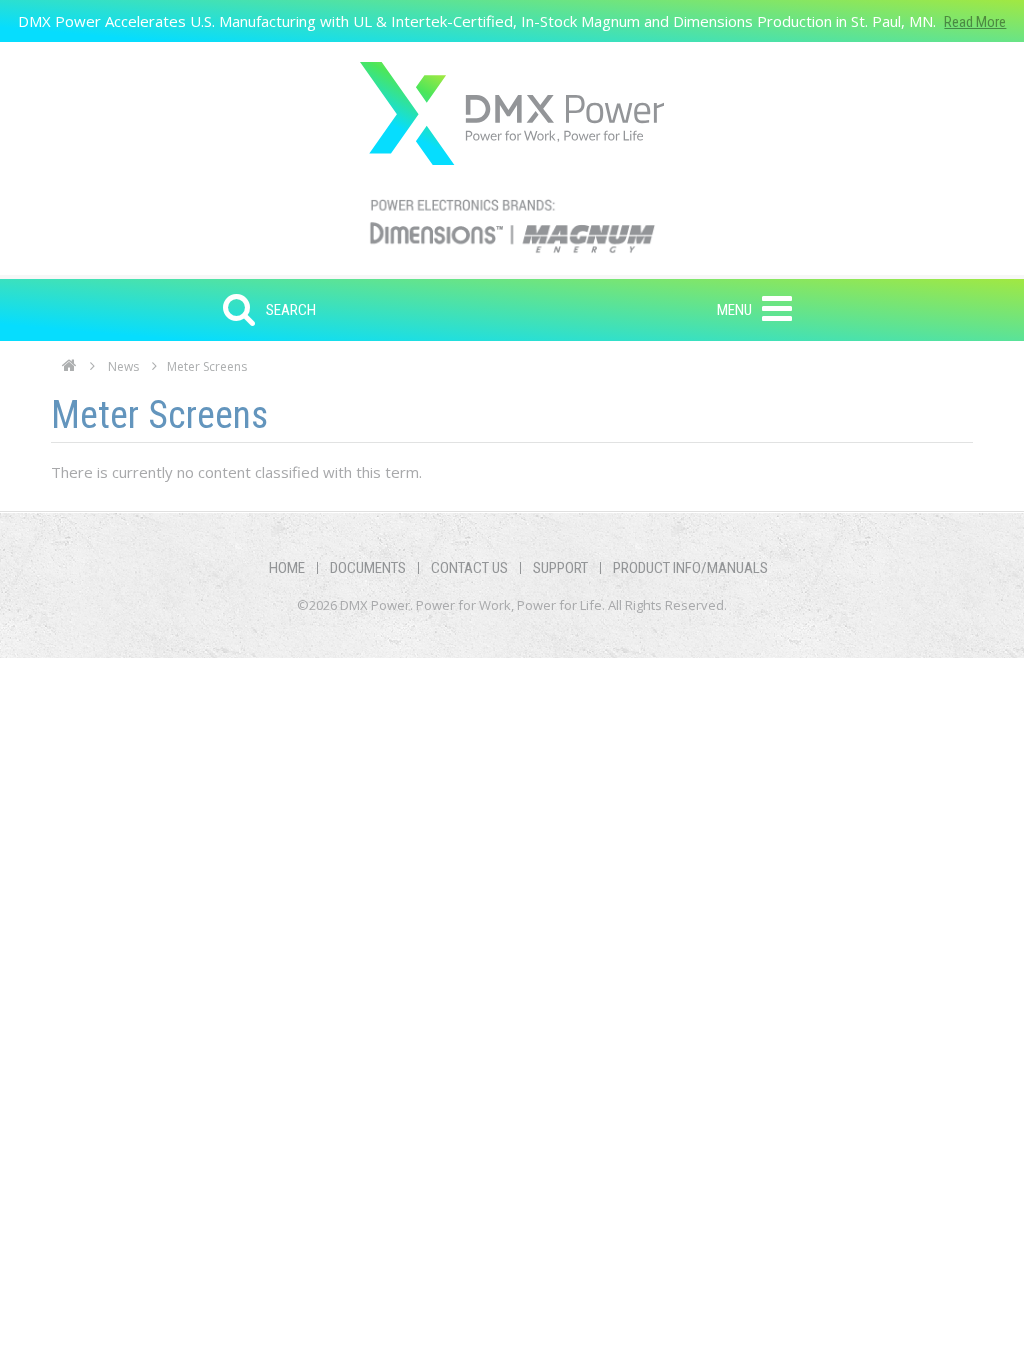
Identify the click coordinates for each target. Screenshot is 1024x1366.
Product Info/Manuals (690, 568)
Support (560, 568)
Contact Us (469, 568)
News (123, 366)
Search (291, 310)
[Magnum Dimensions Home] (512, 113)
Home (69, 371)
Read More (975, 22)
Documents (368, 568)
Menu (734, 310)
